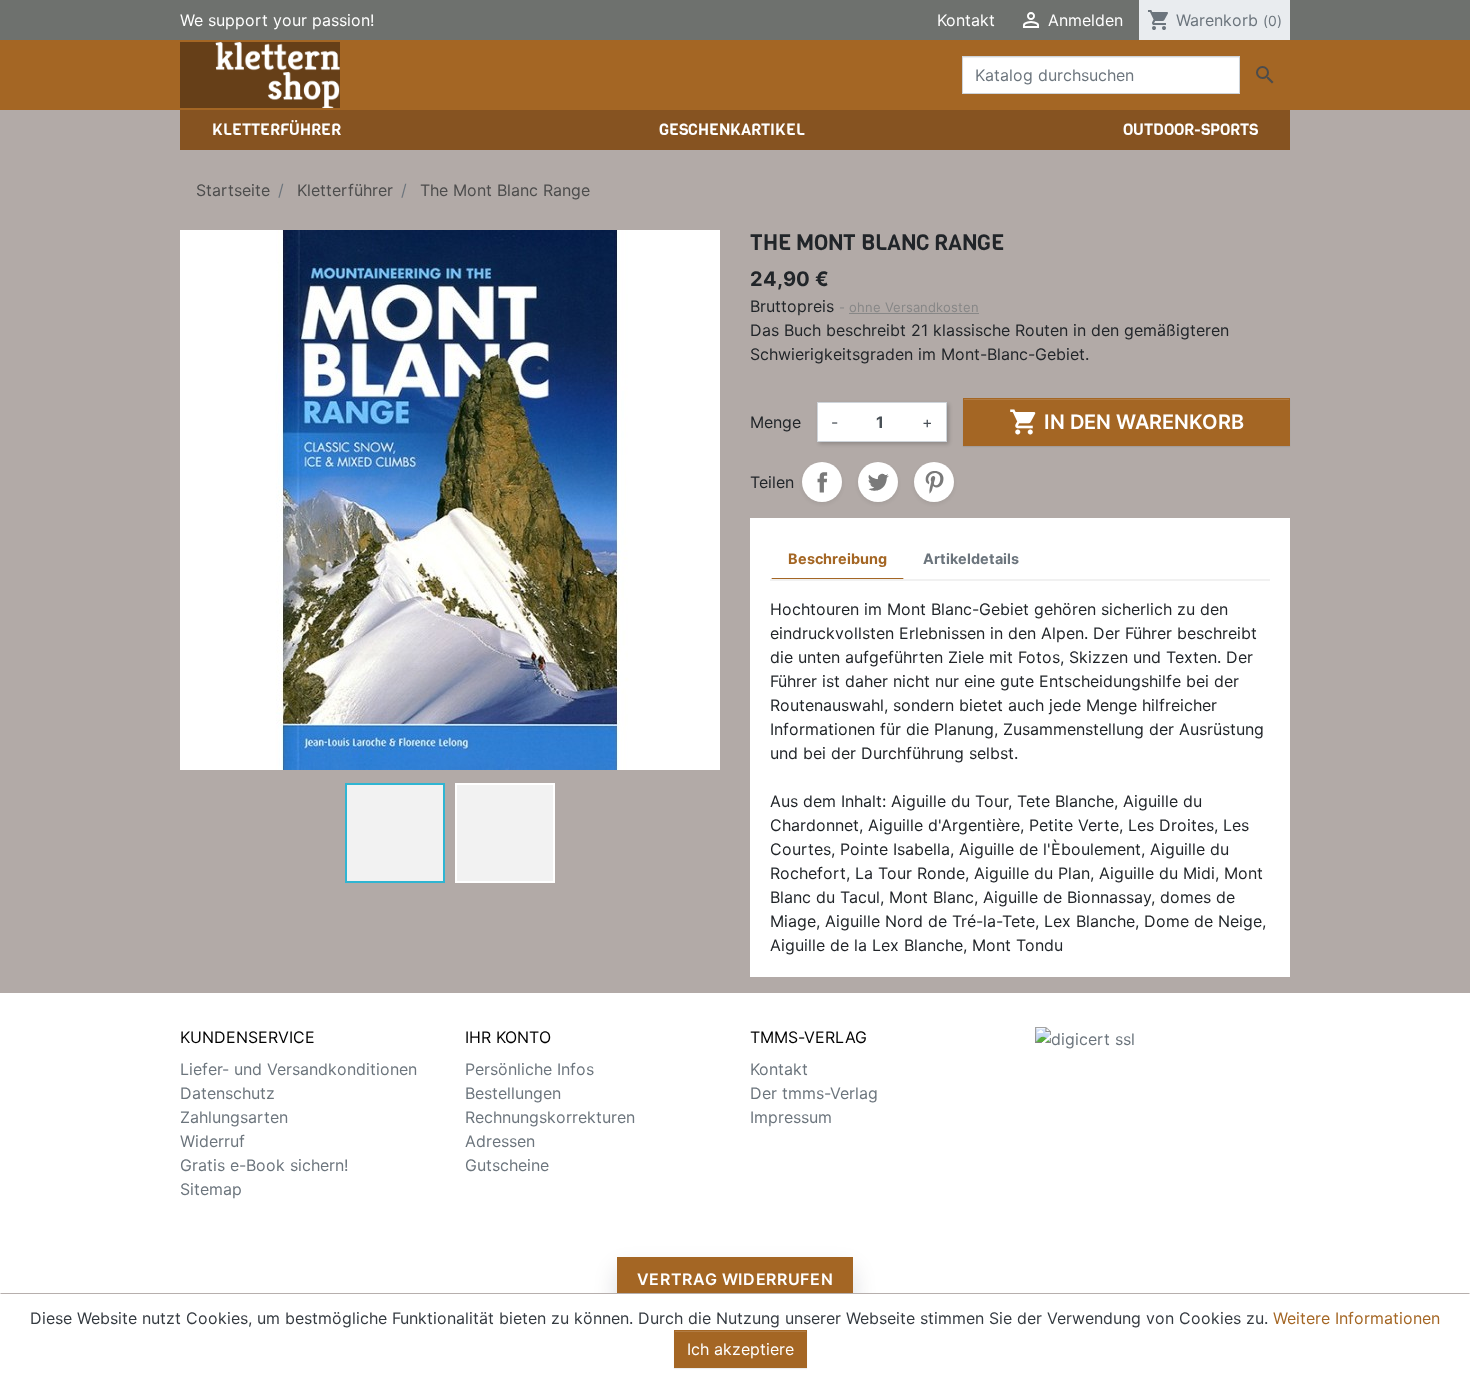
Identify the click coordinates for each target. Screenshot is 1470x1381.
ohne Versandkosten (914, 307)
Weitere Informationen (1356, 1318)
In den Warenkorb (1126, 422)
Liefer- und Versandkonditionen (298, 1069)
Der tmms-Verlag (814, 1093)
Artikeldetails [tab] (971, 558)
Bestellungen (513, 1093)
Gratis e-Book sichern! (264, 1165)
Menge (775, 422)
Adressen (500, 1141)
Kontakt (966, 20)
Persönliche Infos (529, 1069)
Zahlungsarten (234, 1117)
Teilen (822, 482)
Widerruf (212, 1141)
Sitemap (211, 1189)
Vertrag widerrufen (735, 1279)
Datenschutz (227, 1093)
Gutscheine (507, 1165)
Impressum (791, 1117)
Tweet (878, 482)
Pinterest (934, 482)
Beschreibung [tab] (837, 558)
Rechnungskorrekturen (550, 1117)
